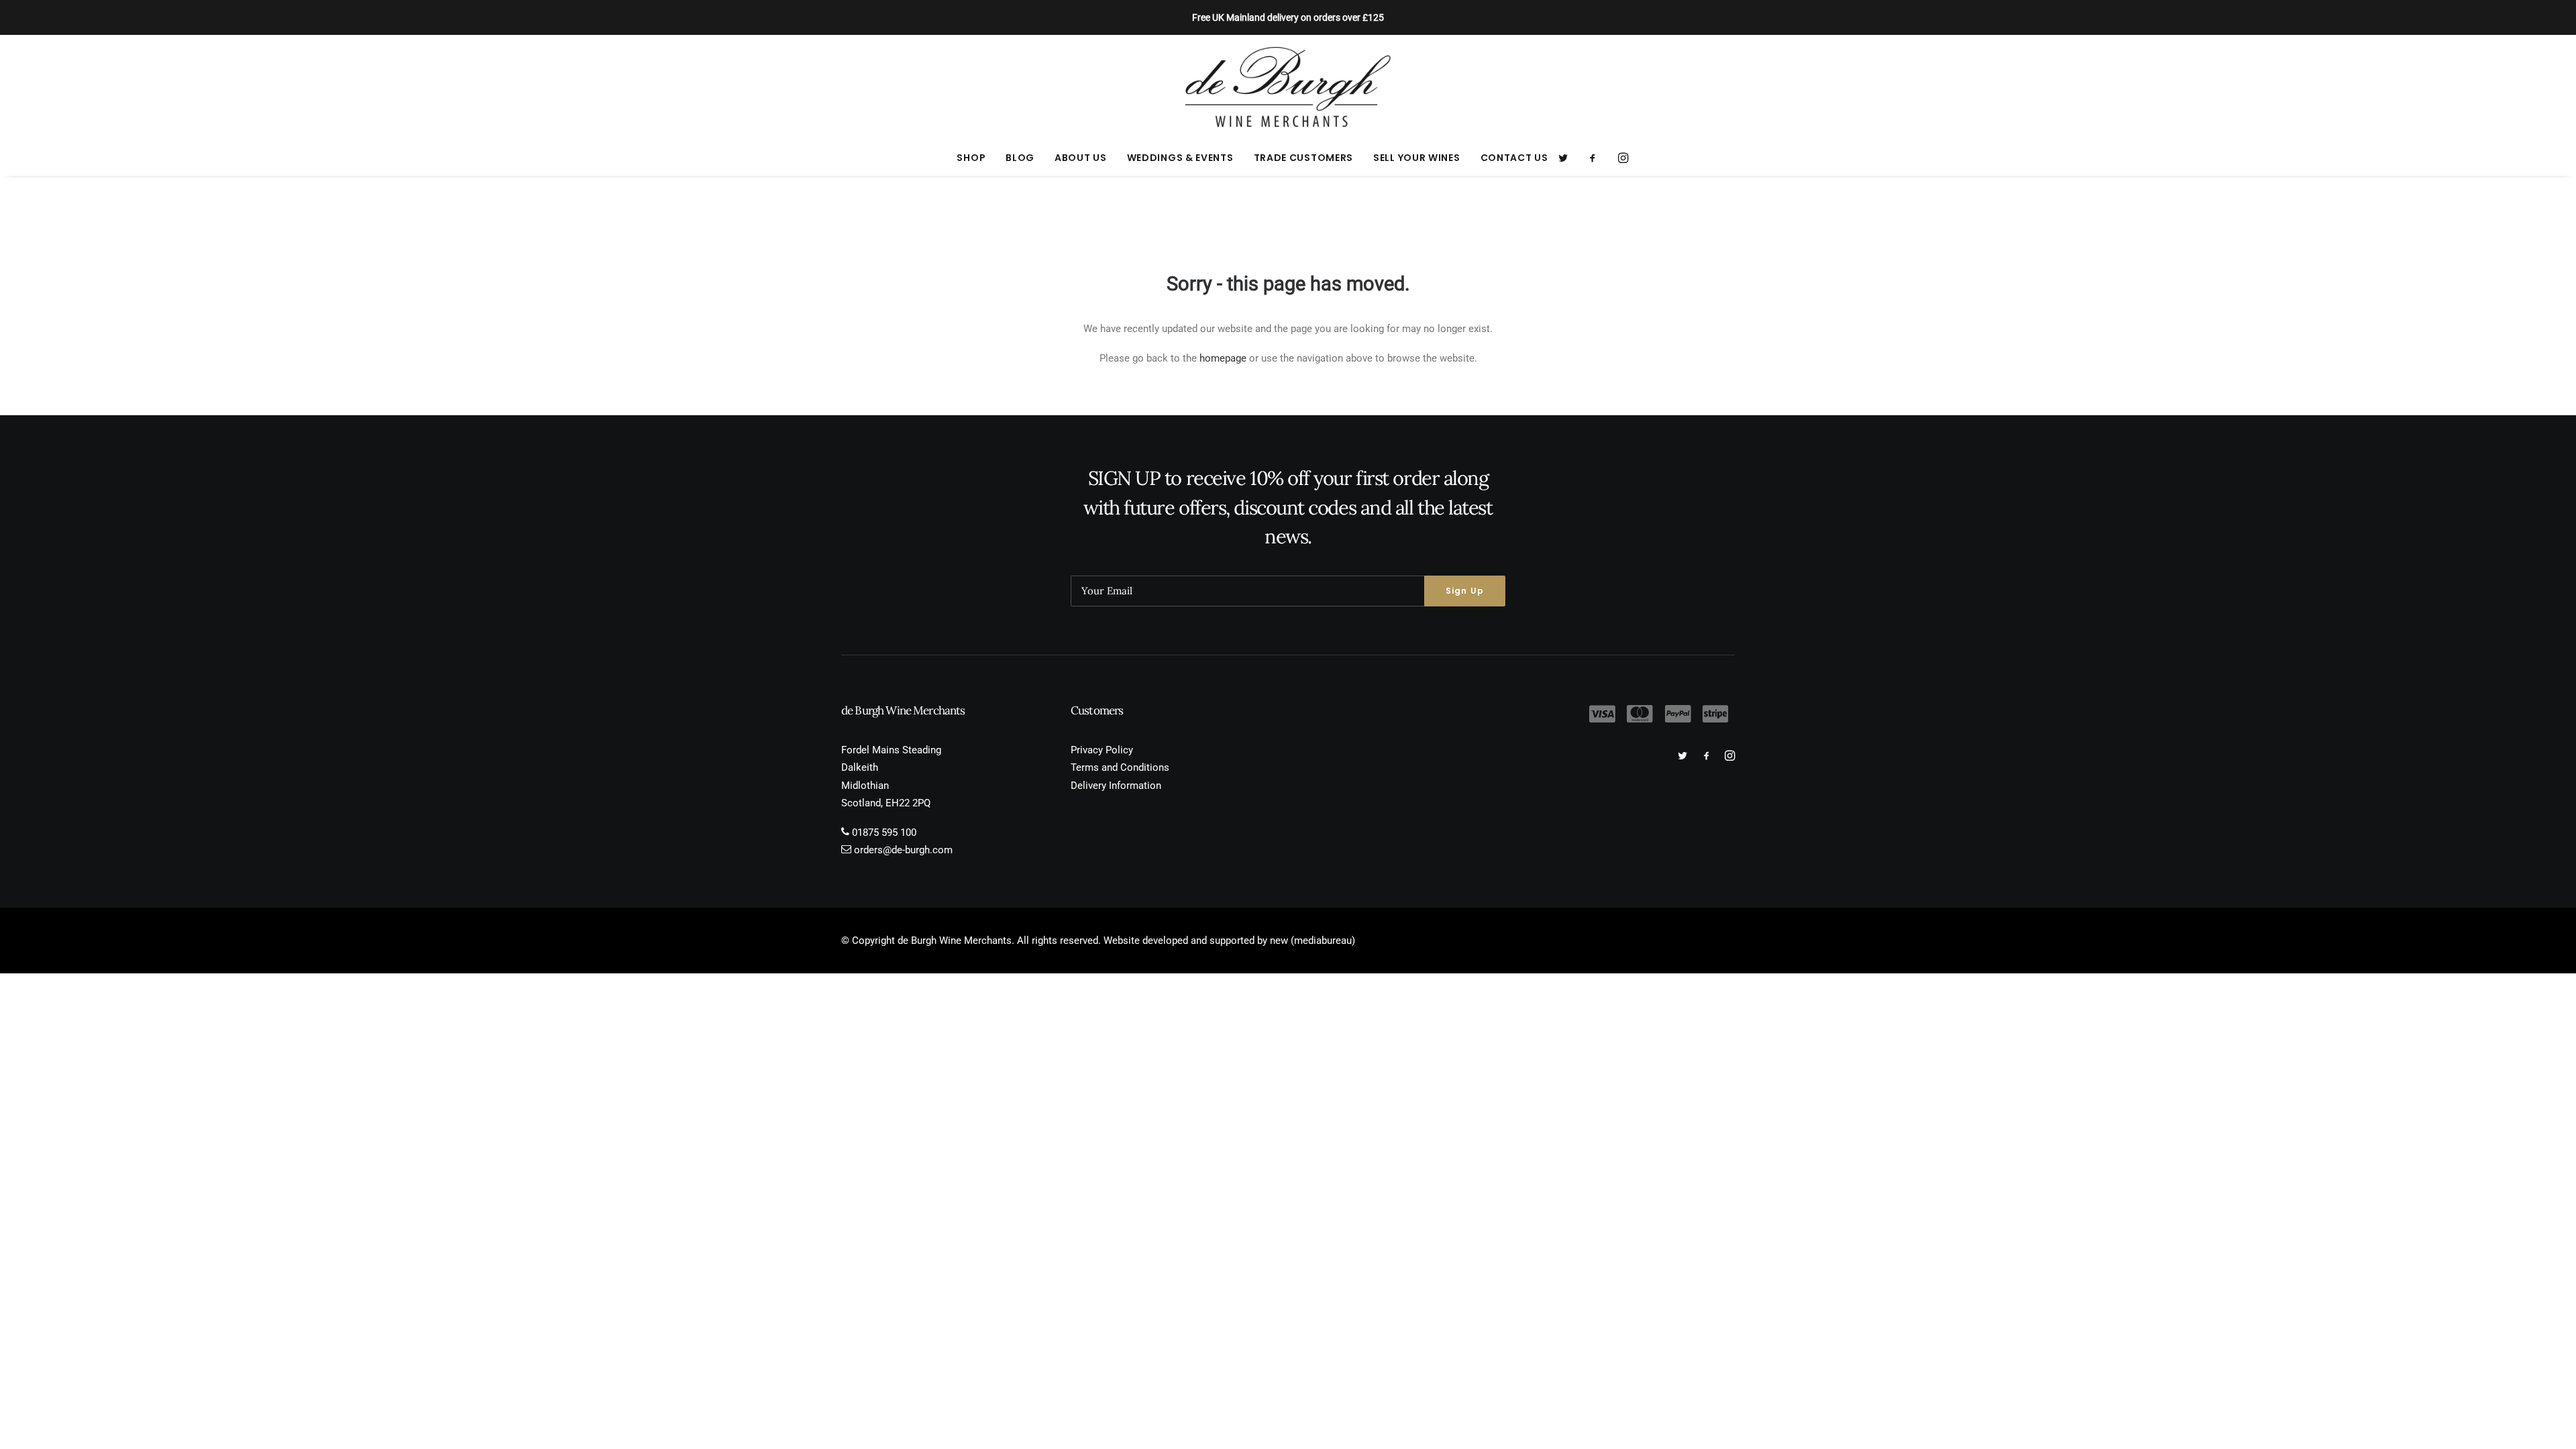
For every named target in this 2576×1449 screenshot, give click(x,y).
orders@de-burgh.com (903, 850)
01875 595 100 (884, 833)
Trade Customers (1304, 158)
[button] (1567, 158)
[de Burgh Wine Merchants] (1288, 87)
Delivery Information (1116, 786)
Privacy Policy (1102, 750)
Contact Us (1514, 158)
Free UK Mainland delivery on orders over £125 (1288, 17)
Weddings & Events (1180, 158)
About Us (1081, 158)
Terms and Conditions (1120, 767)
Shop (971, 158)
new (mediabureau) (1312, 941)
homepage (1223, 358)
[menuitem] (971, 158)
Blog (1020, 158)
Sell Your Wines (1417, 158)
